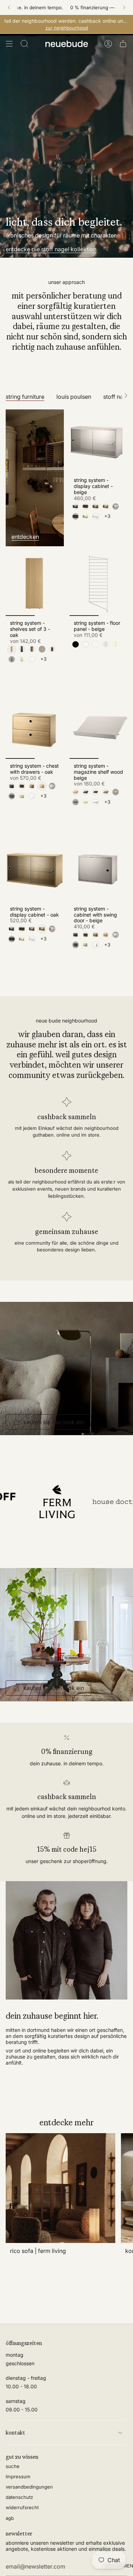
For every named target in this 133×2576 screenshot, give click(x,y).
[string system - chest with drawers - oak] (35, 727)
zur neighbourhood (67, 28)
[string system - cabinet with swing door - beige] (99, 870)
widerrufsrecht (22, 2507)
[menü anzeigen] (9, 44)
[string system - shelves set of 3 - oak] (35, 584)
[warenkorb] (123, 44)
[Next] (124, 7)
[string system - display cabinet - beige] (99, 441)
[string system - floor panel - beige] (99, 584)
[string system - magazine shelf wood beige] (99, 727)
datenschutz (19, 2497)
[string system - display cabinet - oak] (35, 870)
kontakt (15, 2433)
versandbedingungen (29, 2487)
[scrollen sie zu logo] (51, 1501)
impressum (18, 2476)
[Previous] (9, 7)
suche (13, 2466)
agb (10, 2518)
